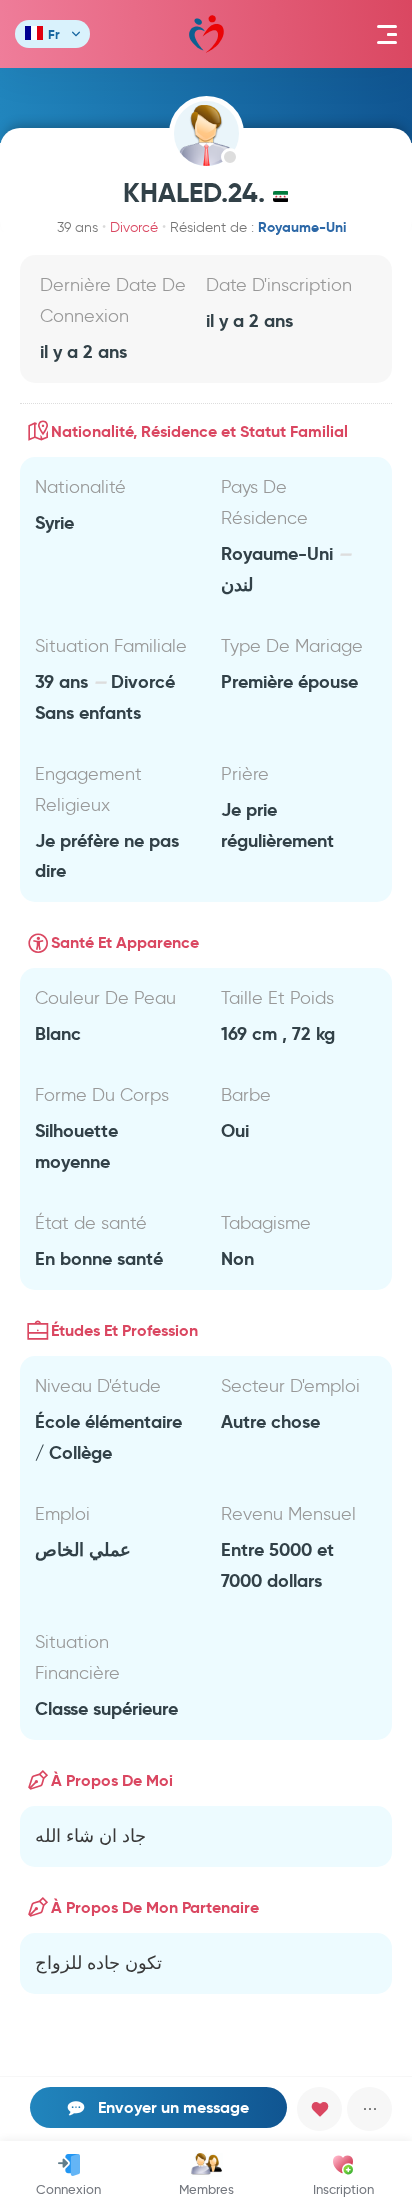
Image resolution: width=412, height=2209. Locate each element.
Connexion (68, 2189)
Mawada (206, 34)
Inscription (343, 2189)
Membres (206, 2189)
